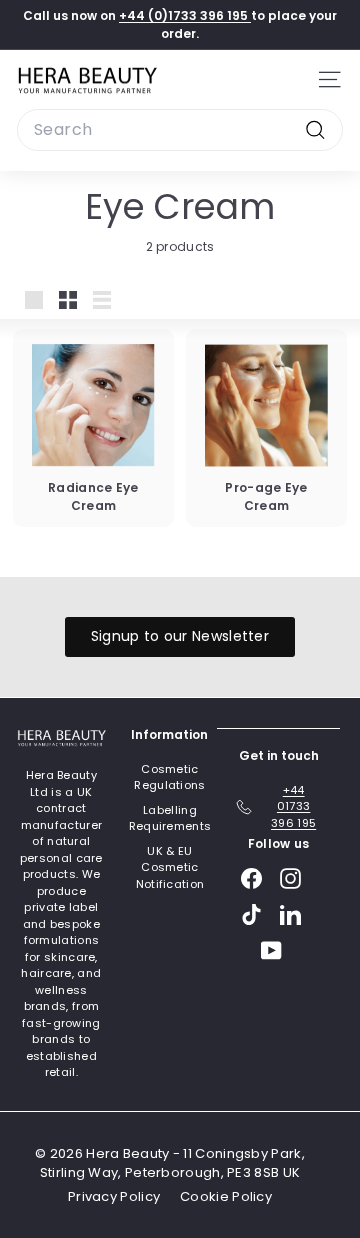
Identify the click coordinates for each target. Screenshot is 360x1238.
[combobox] (180, 130)
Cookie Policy (226, 1196)
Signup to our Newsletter (180, 636)
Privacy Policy (114, 1196)
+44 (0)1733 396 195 (185, 15)
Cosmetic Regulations (169, 777)
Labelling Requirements (170, 818)
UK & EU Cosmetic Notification (170, 867)
